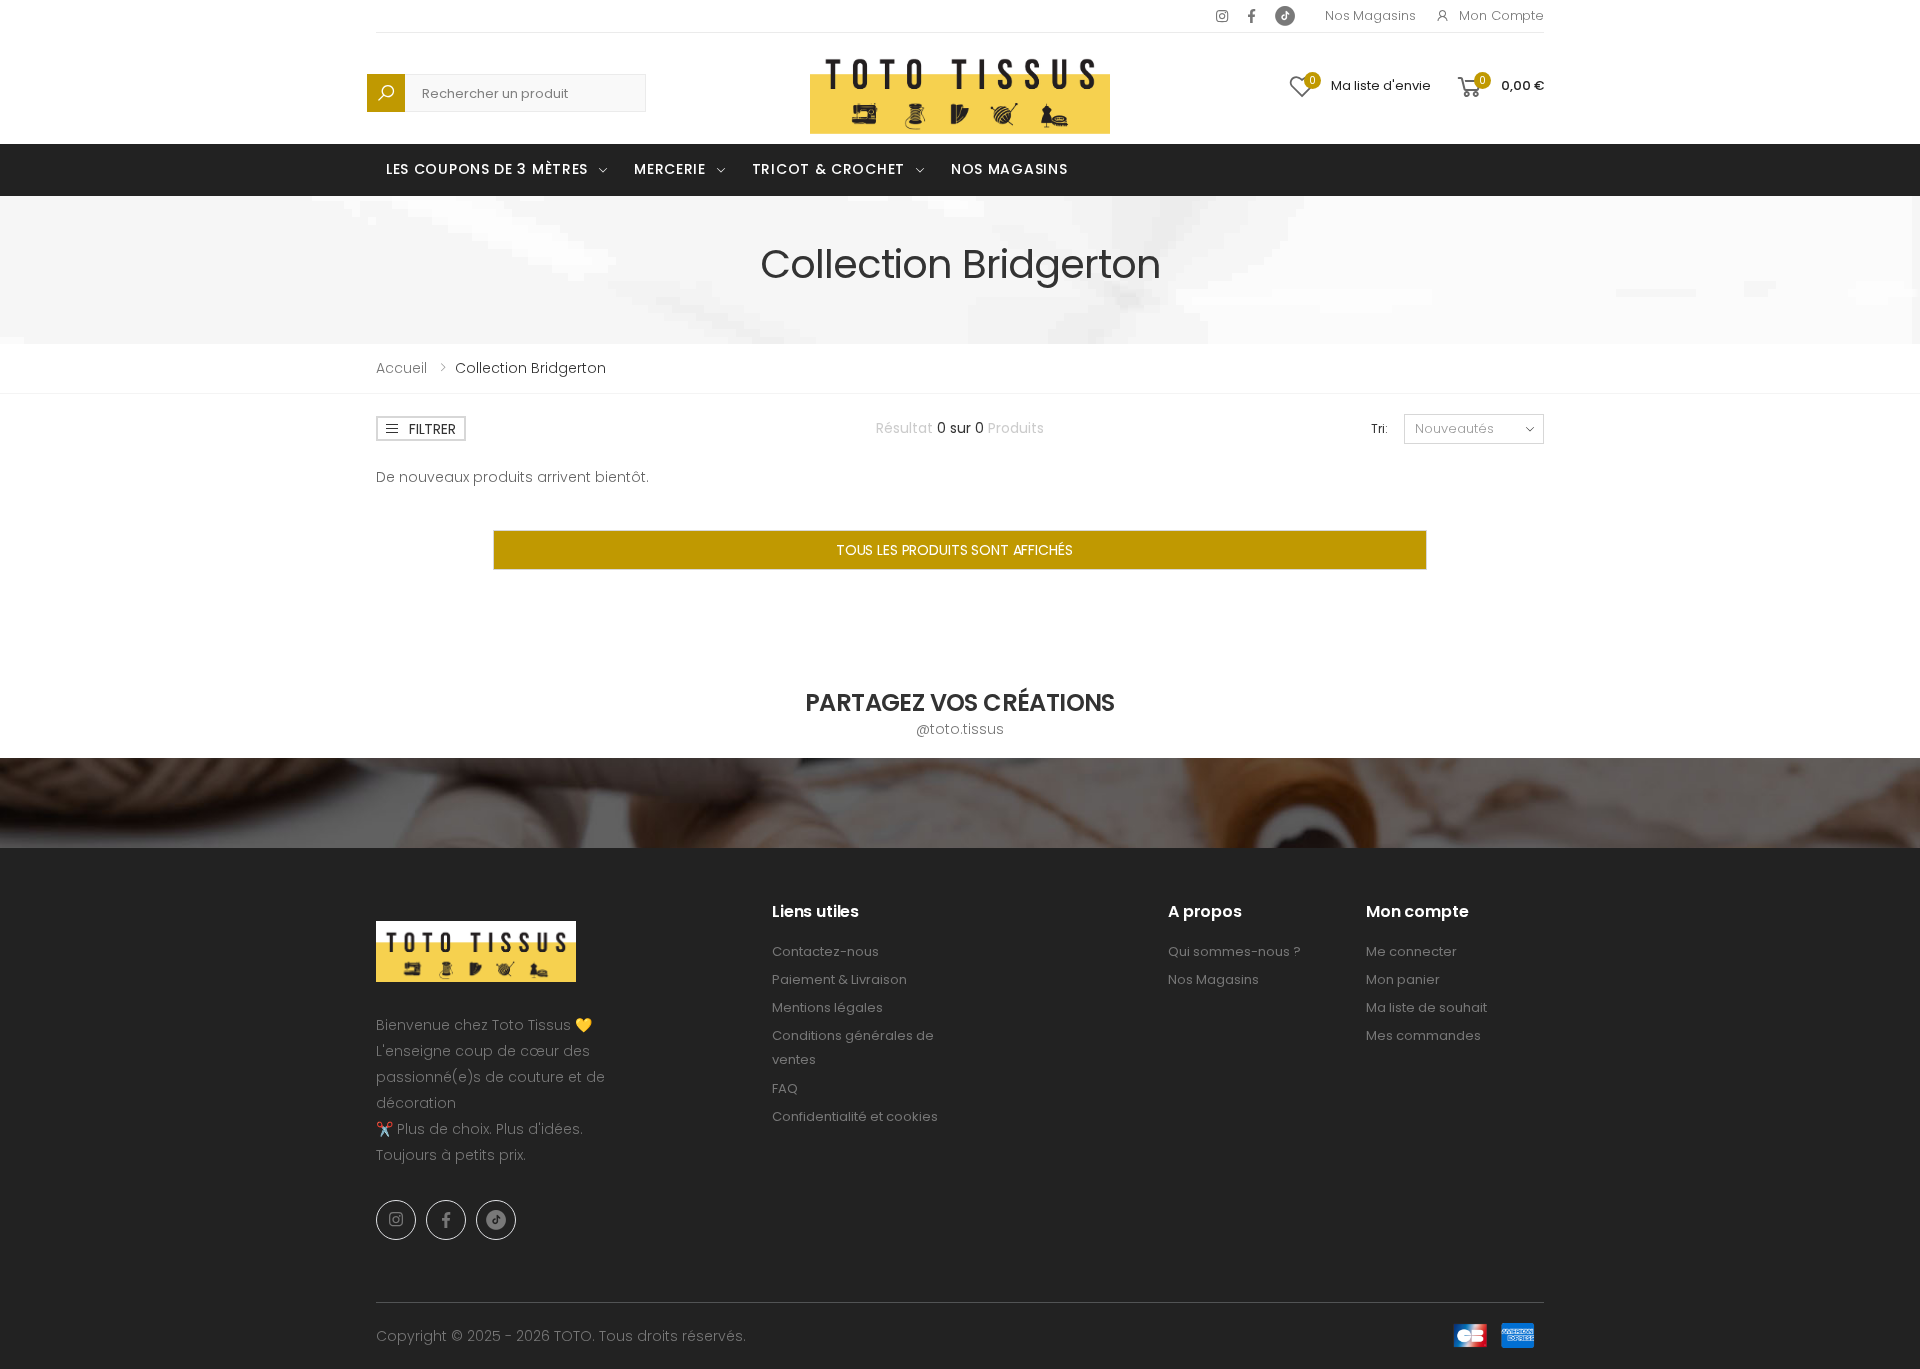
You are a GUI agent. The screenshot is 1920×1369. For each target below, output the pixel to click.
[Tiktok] (1285, 16)
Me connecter (1411, 951)
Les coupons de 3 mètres (487, 169)
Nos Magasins (1370, 15)
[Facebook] (1251, 16)
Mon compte (1501, 15)
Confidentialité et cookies (855, 1116)
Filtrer (432, 429)
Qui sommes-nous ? (1234, 951)
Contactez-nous (825, 951)
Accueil (401, 368)
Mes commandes (1423, 1035)
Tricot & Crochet (828, 169)
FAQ (785, 1088)
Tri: (1379, 428)
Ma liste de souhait (1426, 1007)
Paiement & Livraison (839, 979)
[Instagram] (1222, 16)
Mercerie (670, 169)
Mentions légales (827, 1007)
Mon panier (1403, 979)
